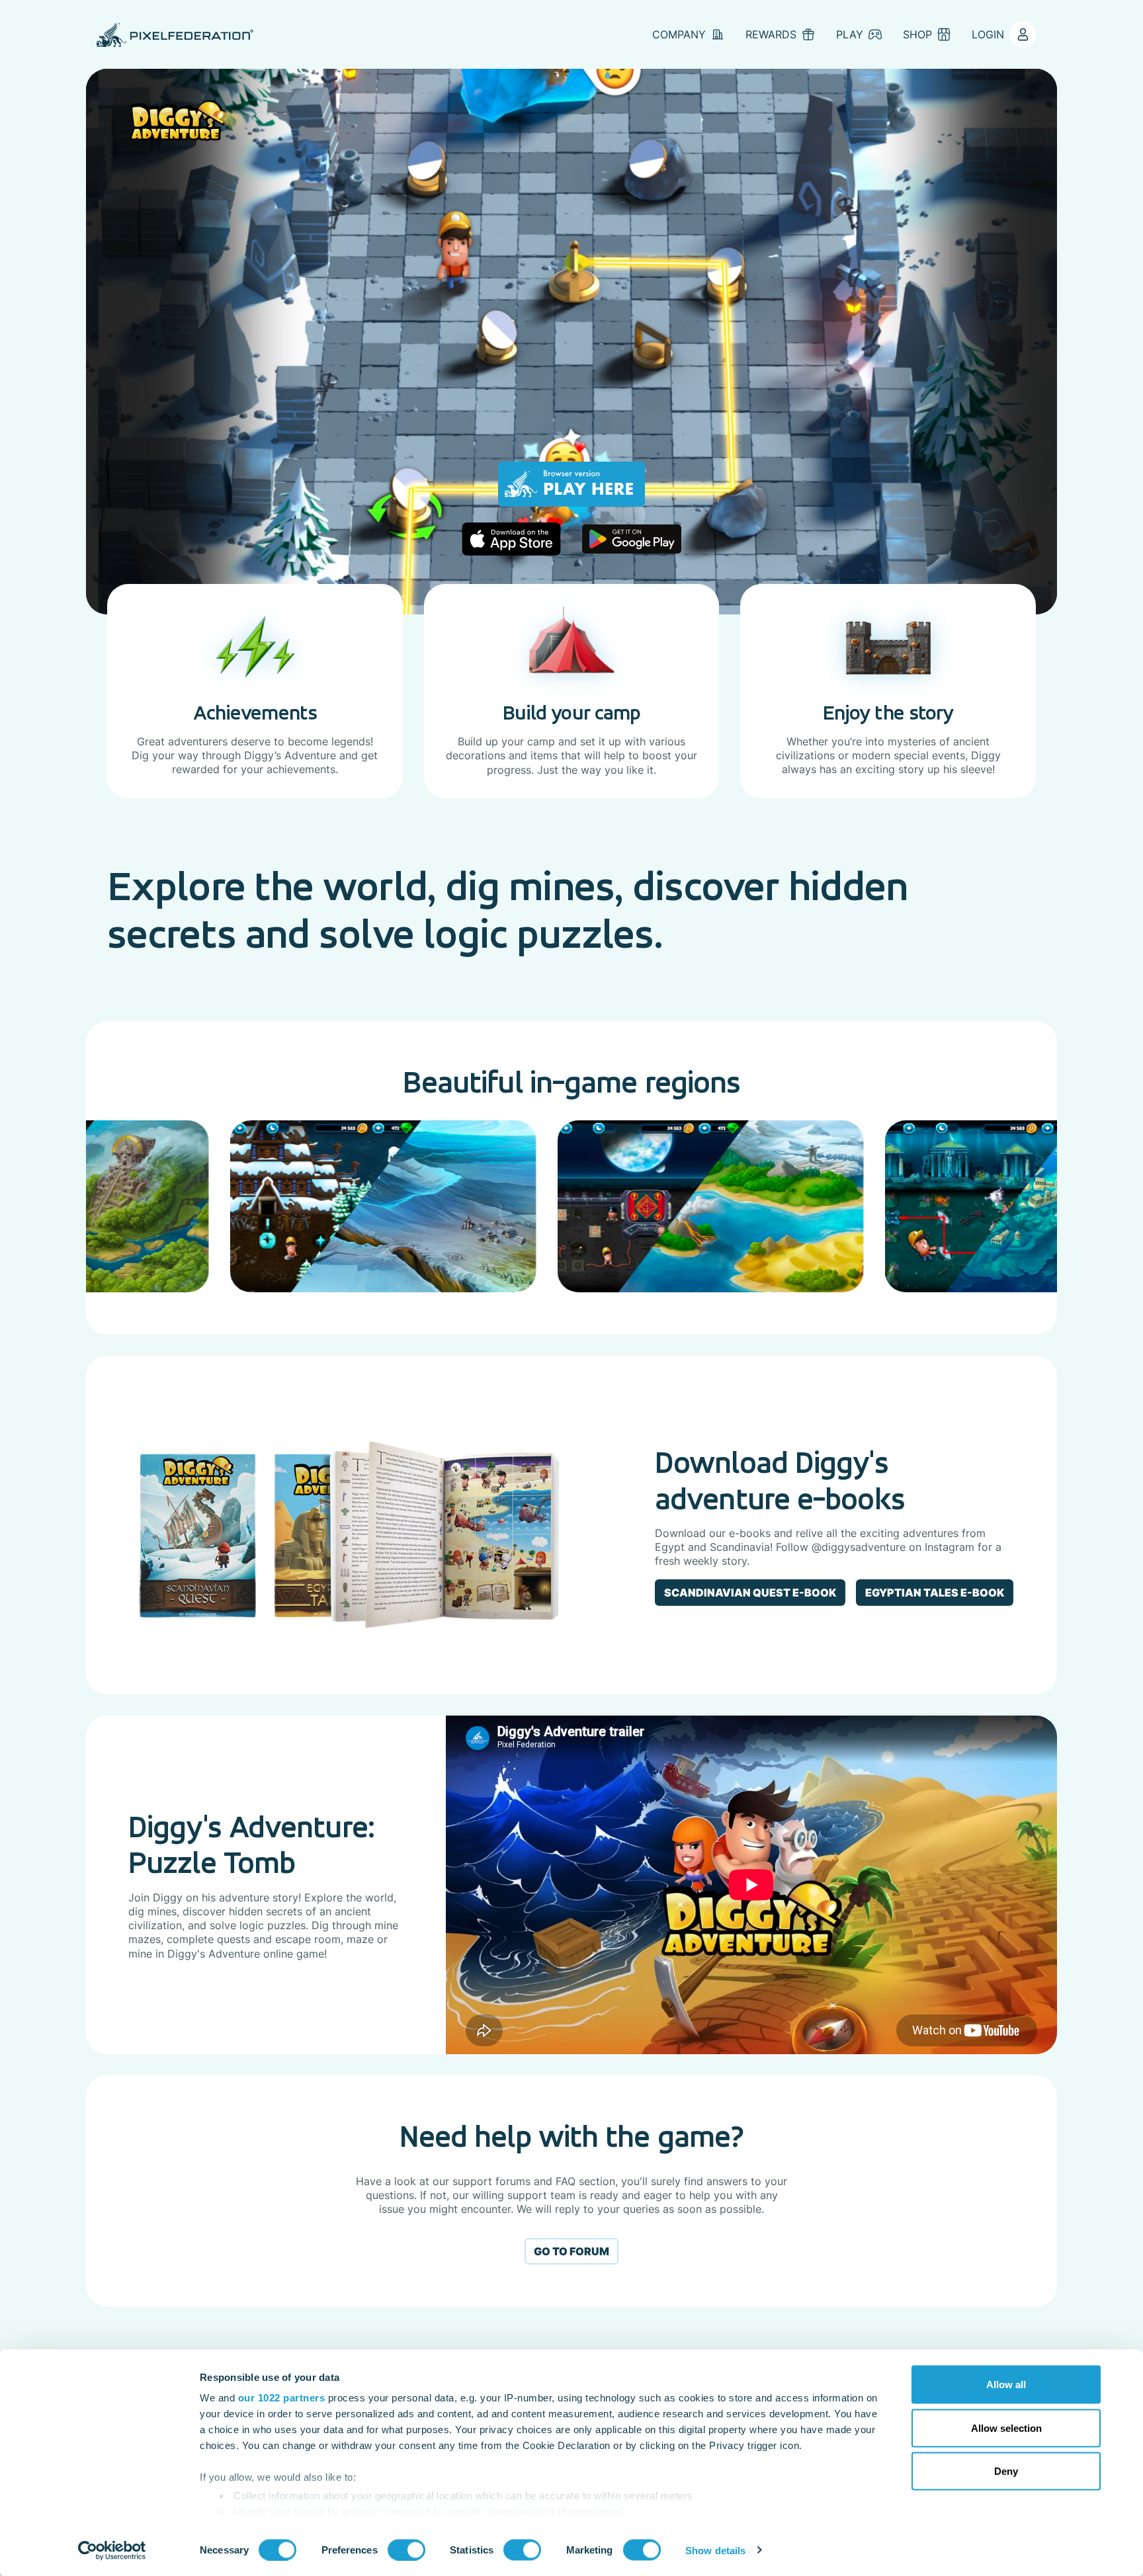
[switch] (406, 2550)
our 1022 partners (282, 2398)
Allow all (1006, 2385)
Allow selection (1006, 2428)
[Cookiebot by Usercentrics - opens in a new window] (112, 2550)
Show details (715, 2550)
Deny (1006, 2471)
